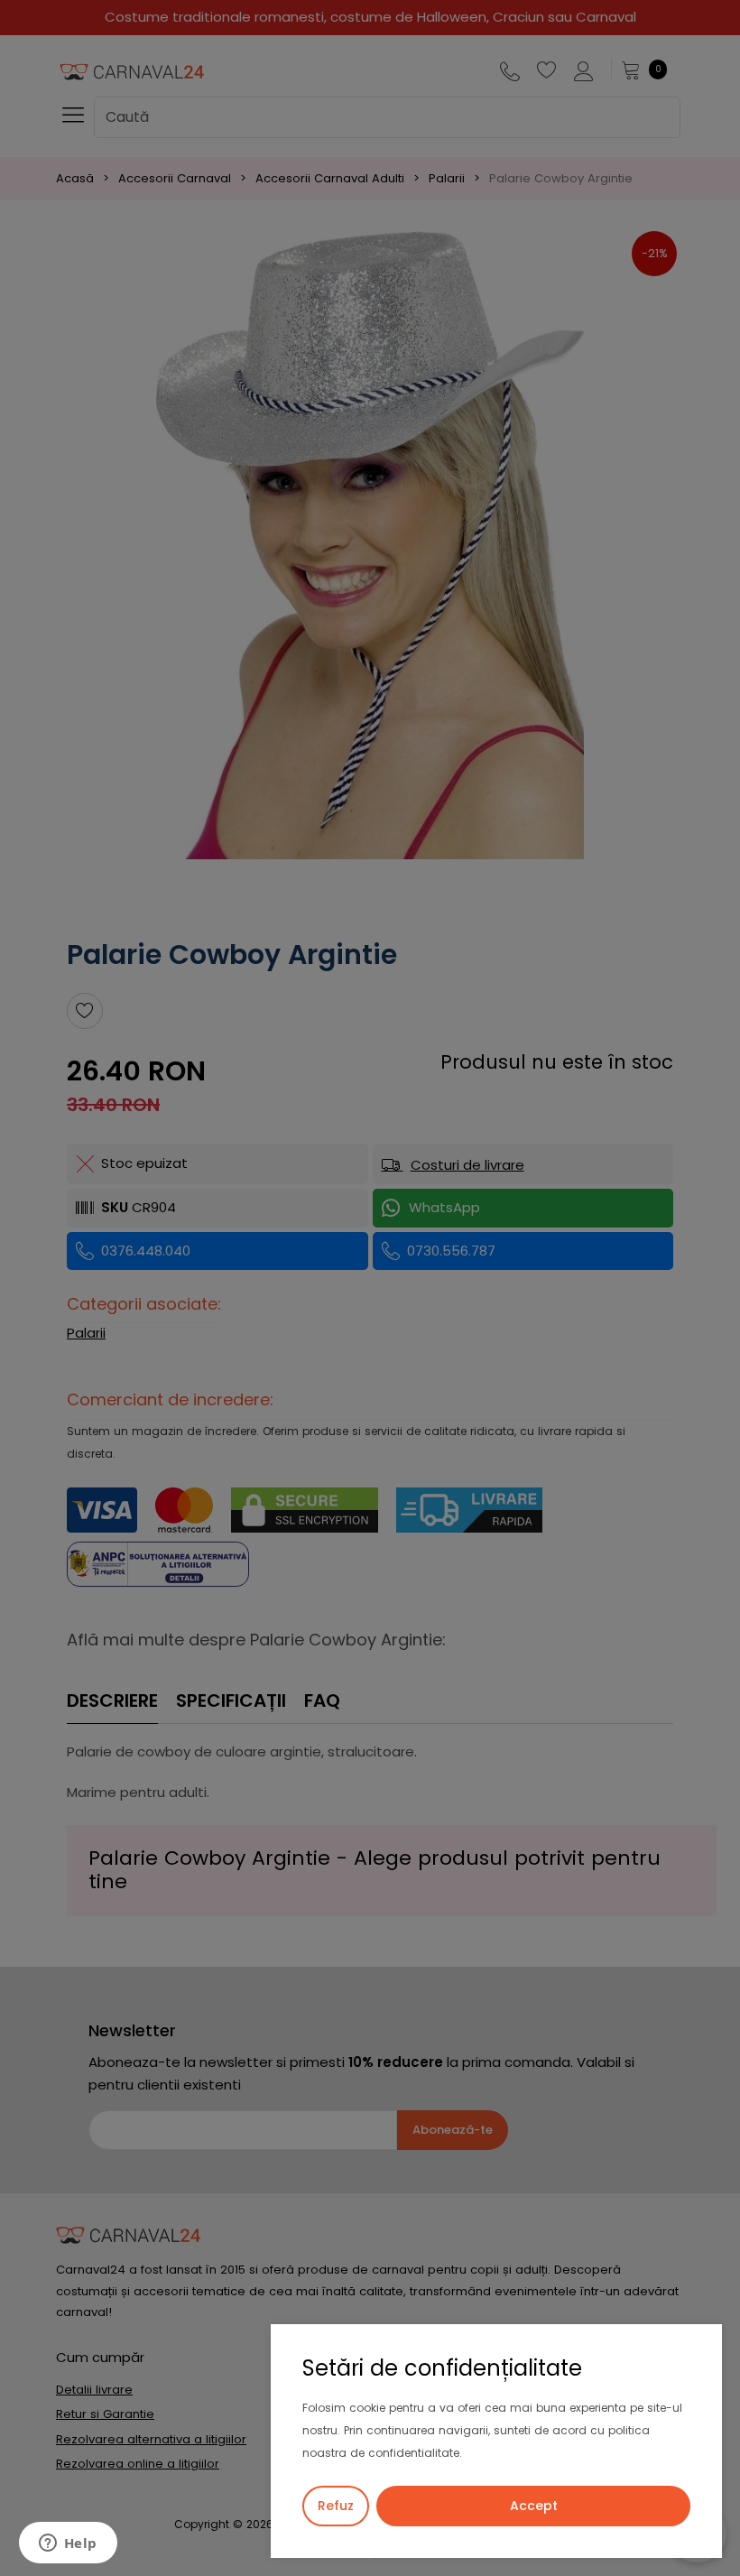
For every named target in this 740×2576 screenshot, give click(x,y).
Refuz (336, 2506)
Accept (534, 2506)
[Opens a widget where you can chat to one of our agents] (68, 2544)
